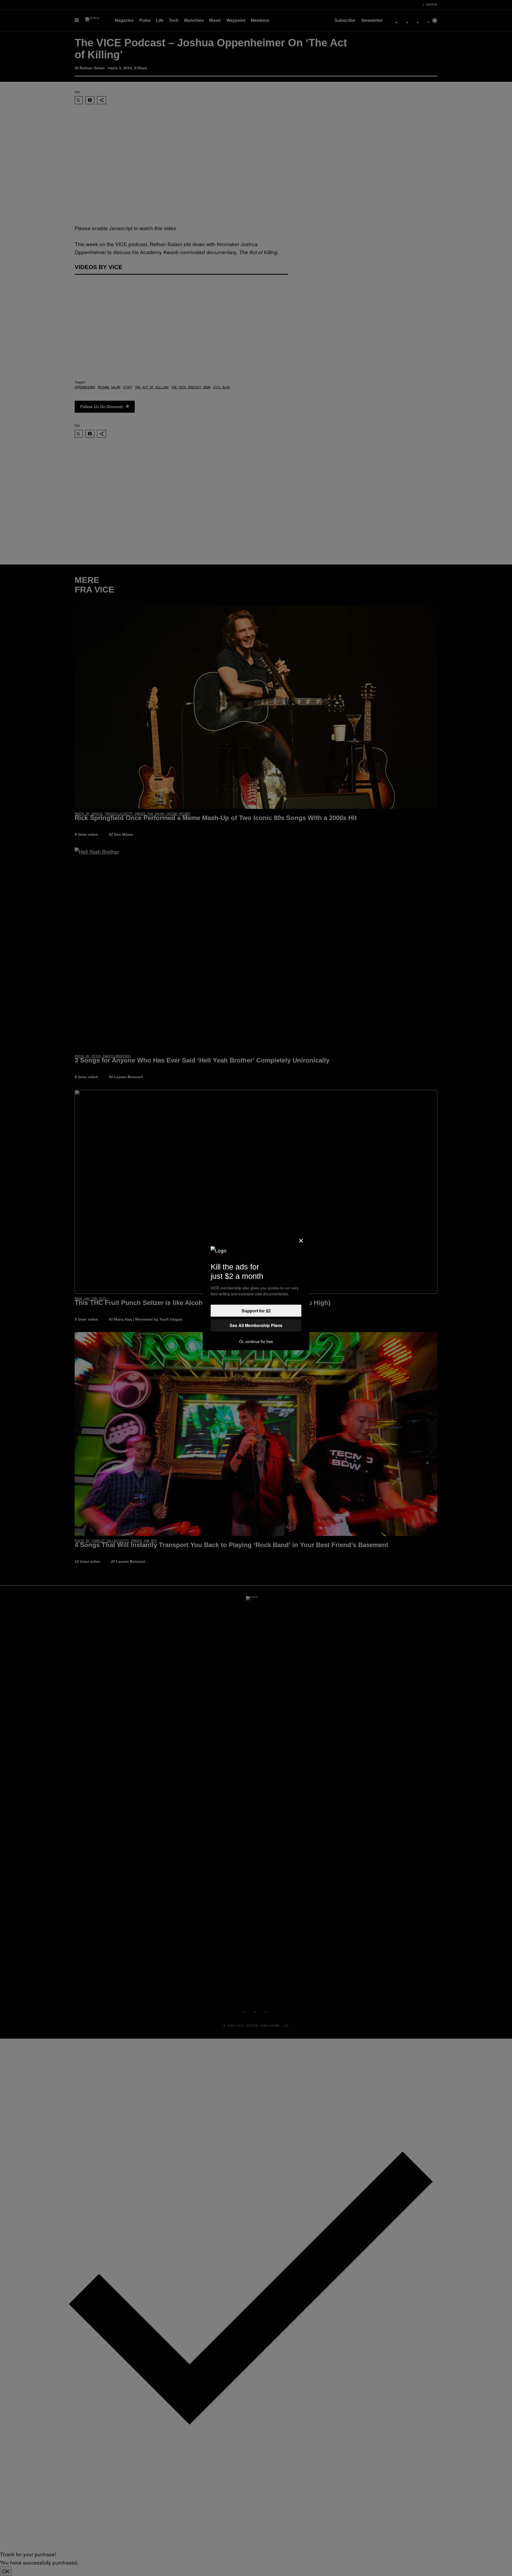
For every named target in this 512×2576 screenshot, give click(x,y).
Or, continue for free (256, 1341)
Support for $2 (256, 1311)
